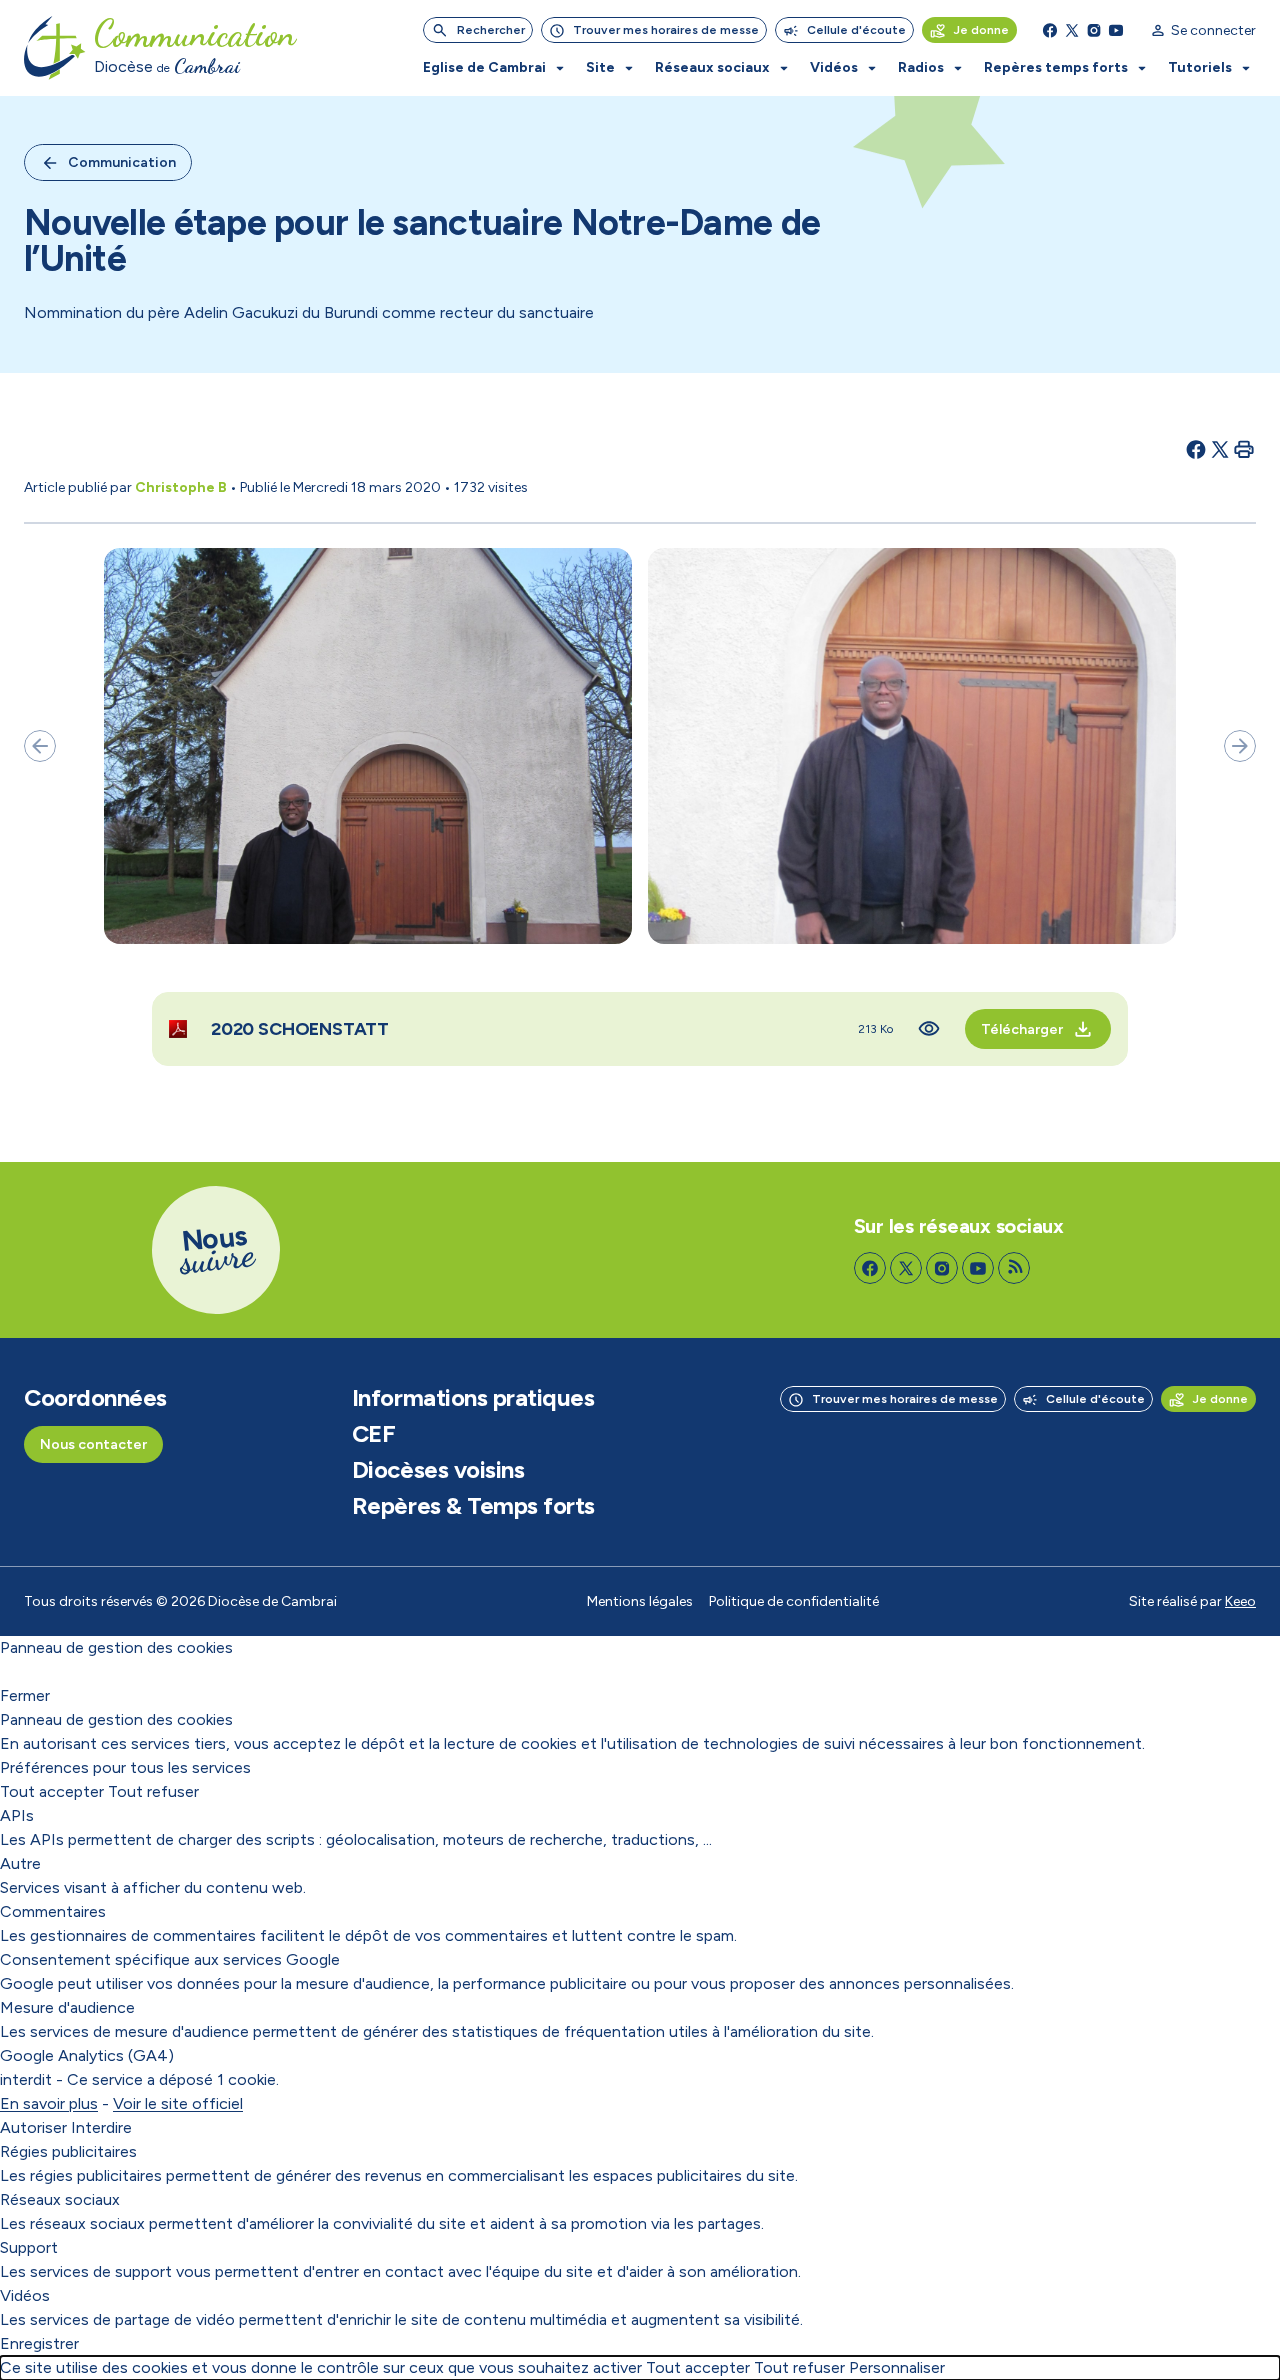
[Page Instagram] (1094, 30)
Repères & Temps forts (473, 1506)
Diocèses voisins (438, 1470)
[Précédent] (40, 746)
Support (29, 2247)
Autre (20, 1863)
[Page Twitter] (1072, 30)
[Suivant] (1240, 746)
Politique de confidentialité (794, 1601)
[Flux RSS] (1014, 1268)
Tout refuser (153, 1791)
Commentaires (53, 1911)
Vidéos (25, 2295)
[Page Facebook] (1050, 30)
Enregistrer (39, 2343)
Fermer (25, 1695)
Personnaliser (897, 2367)
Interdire (101, 2127)
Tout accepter (52, 1791)
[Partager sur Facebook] (1196, 449)
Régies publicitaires (68, 2151)
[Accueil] (55, 48)
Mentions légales (640, 1601)
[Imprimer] (1244, 449)
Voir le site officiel (178, 2103)
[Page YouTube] (1116, 30)
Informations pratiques (473, 1398)
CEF (374, 1434)
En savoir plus (49, 2103)
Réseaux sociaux (60, 2199)
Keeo (1240, 1601)
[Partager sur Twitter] (1220, 449)
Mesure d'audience (67, 2007)
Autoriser (33, 2127)
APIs (17, 1815)
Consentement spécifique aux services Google (170, 1959)
